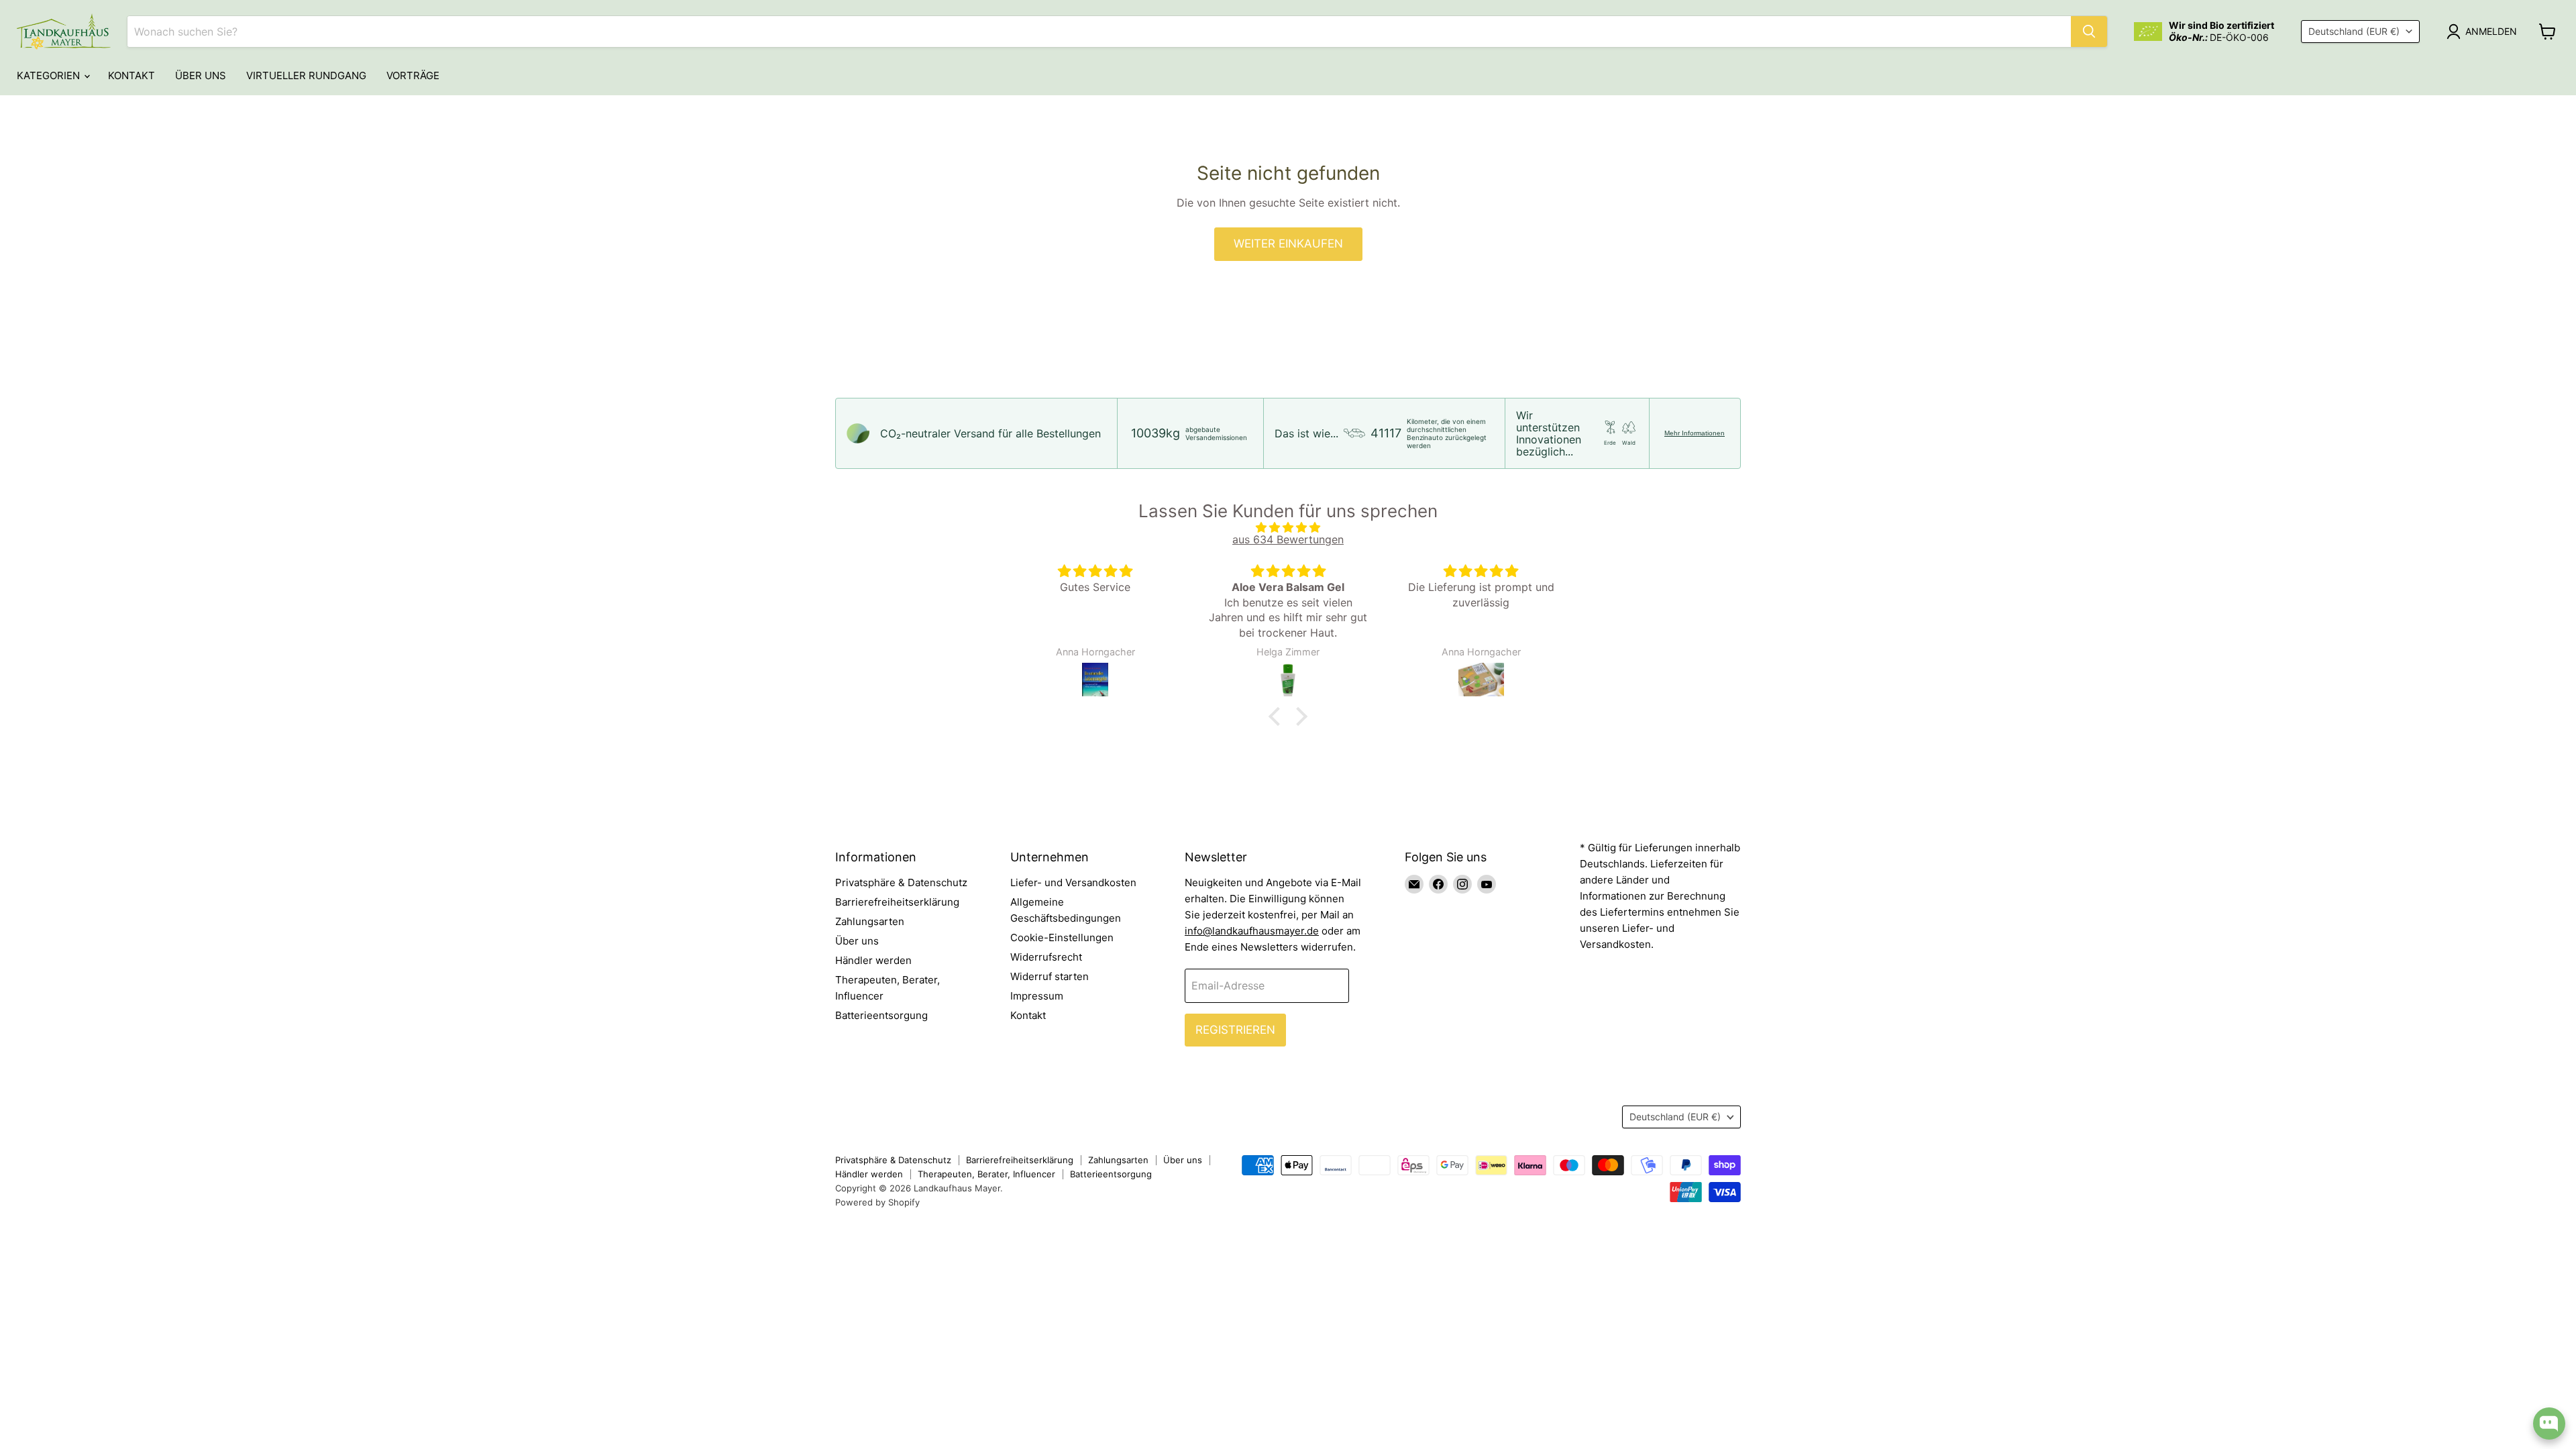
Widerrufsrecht (1046, 957)
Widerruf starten (1050, 976)
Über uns (201, 75)
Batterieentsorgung (881, 1015)
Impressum (1037, 996)
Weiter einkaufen (1288, 244)
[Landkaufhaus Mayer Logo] (64, 32)
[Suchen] (2089, 32)
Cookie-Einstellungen (1062, 937)
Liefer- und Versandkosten (1073, 882)
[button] (1278, 716)
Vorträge (413, 75)
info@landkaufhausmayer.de (1252, 931)
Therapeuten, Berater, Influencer (986, 1174)
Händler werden (873, 960)
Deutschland (2354, 31)
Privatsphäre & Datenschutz (901, 882)
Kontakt (131, 75)
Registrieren (1235, 1030)
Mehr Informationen (1695, 433)
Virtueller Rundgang (306, 75)
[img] (1288, 527)
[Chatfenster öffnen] (2549, 1424)
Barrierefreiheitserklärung (897, 902)
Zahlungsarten (870, 921)
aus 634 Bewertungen (1288, 539)
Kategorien (50, 75)
